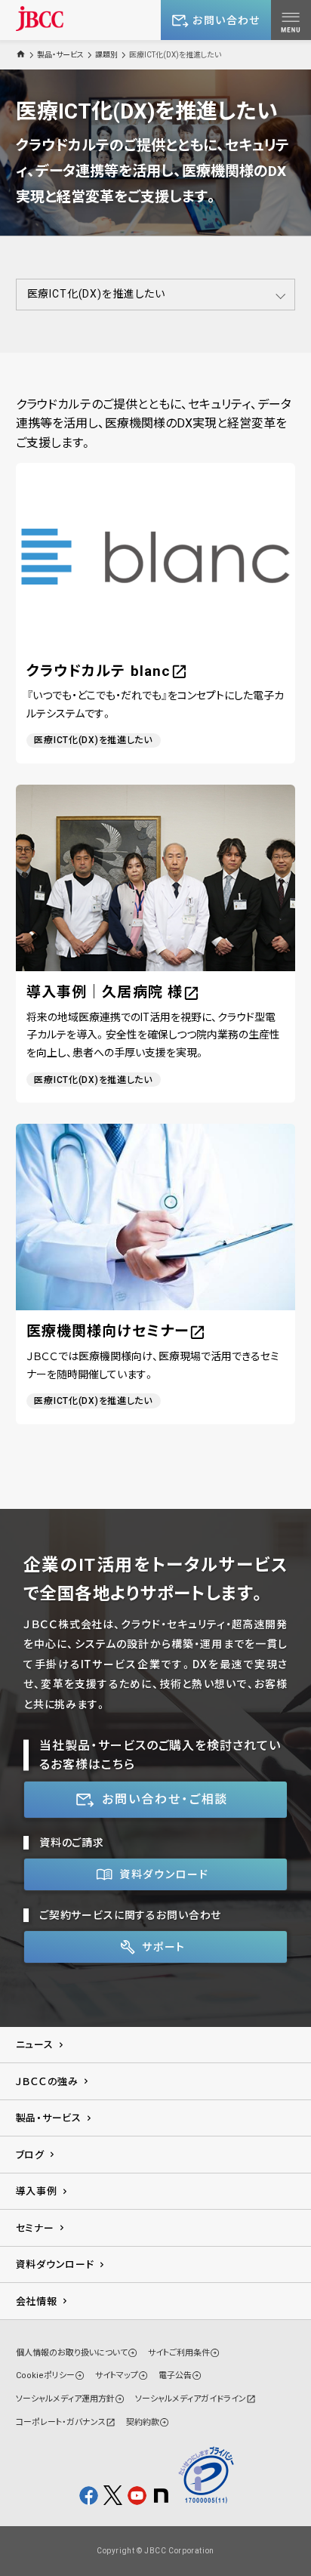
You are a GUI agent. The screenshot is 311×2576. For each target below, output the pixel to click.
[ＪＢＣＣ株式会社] (40, 19)
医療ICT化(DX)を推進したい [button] (96, 294)
